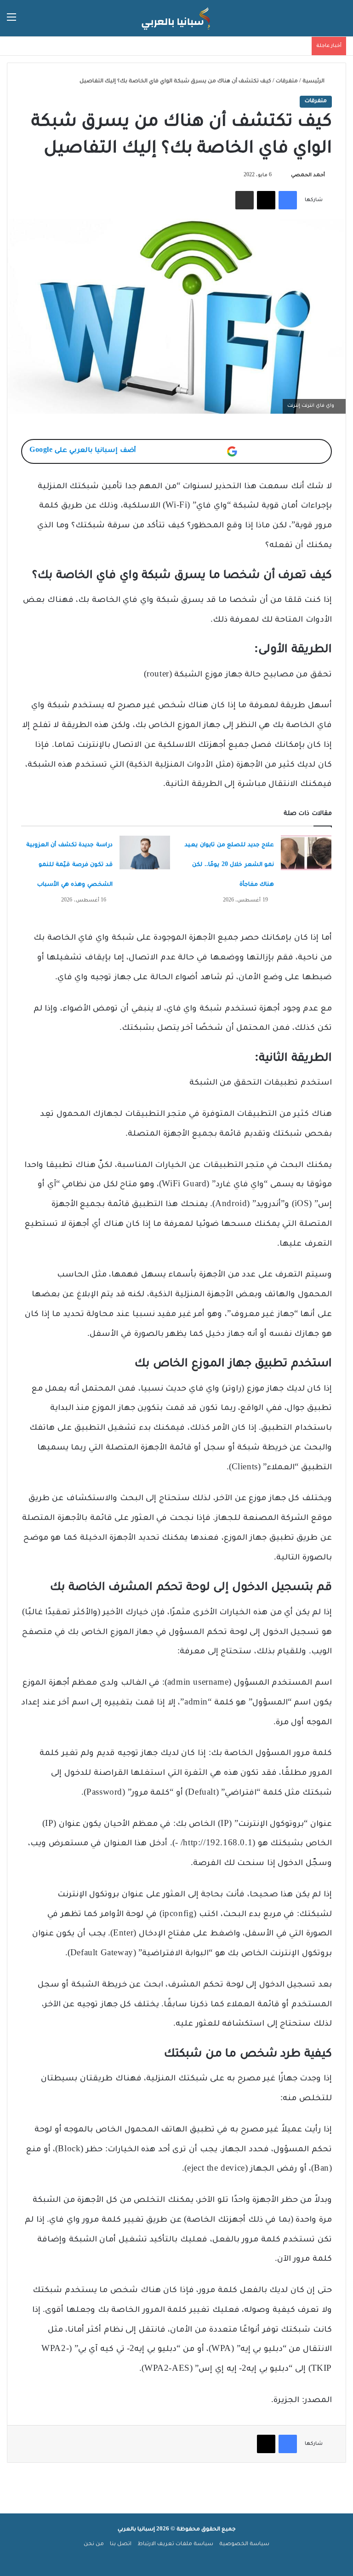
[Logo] (176, 18)
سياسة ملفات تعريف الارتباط (175, 2544)
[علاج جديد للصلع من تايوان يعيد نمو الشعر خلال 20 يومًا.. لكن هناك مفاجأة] (306, 853)
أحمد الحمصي (308, 175)
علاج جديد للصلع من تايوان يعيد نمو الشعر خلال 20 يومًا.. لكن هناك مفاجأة (229, 865)
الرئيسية (314, 82)
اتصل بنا (121, 2544)
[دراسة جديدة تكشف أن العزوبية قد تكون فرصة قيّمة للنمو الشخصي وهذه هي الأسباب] (145, 852)
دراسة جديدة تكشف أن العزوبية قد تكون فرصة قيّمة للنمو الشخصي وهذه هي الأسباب (69, 865)
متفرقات (287, 82)
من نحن (94, 2544)
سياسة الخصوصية (244, 2544)
